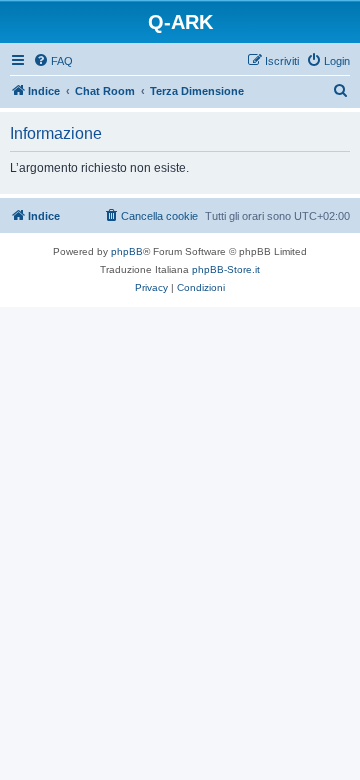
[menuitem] (53, 61)
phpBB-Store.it (226, 269)
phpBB (127, 251)
